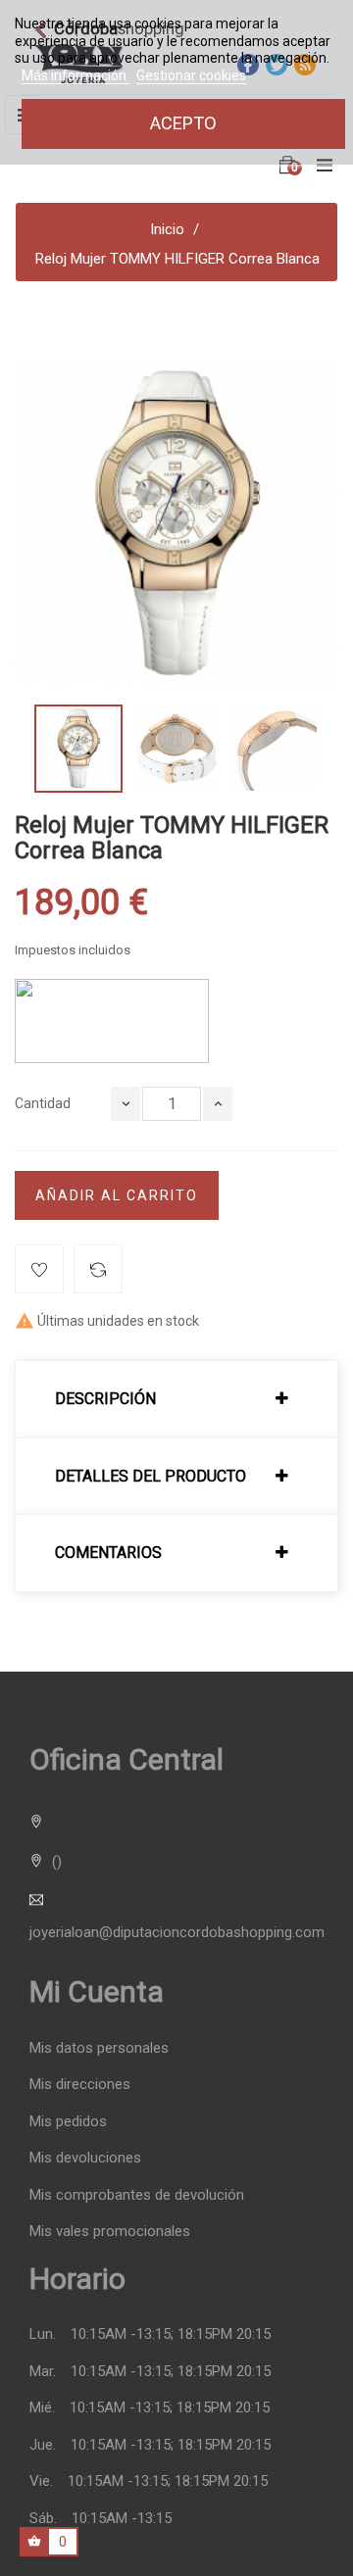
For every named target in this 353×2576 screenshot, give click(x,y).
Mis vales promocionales (110, 2232)
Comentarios (108, 1553)
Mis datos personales (99, 2048)
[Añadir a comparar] (98, 1269)
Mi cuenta (97, 1992)
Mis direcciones (80, 2085)
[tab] (176, 1399)
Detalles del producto (151, 1477)
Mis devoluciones (85, 2158)
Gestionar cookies (191, 75)
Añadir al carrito (117, 1195)
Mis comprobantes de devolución (137, 2195)
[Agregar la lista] (39, 1269)
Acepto (183, 123)
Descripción (105, 1399)
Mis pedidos (68, 2122)
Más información (76, 75)
